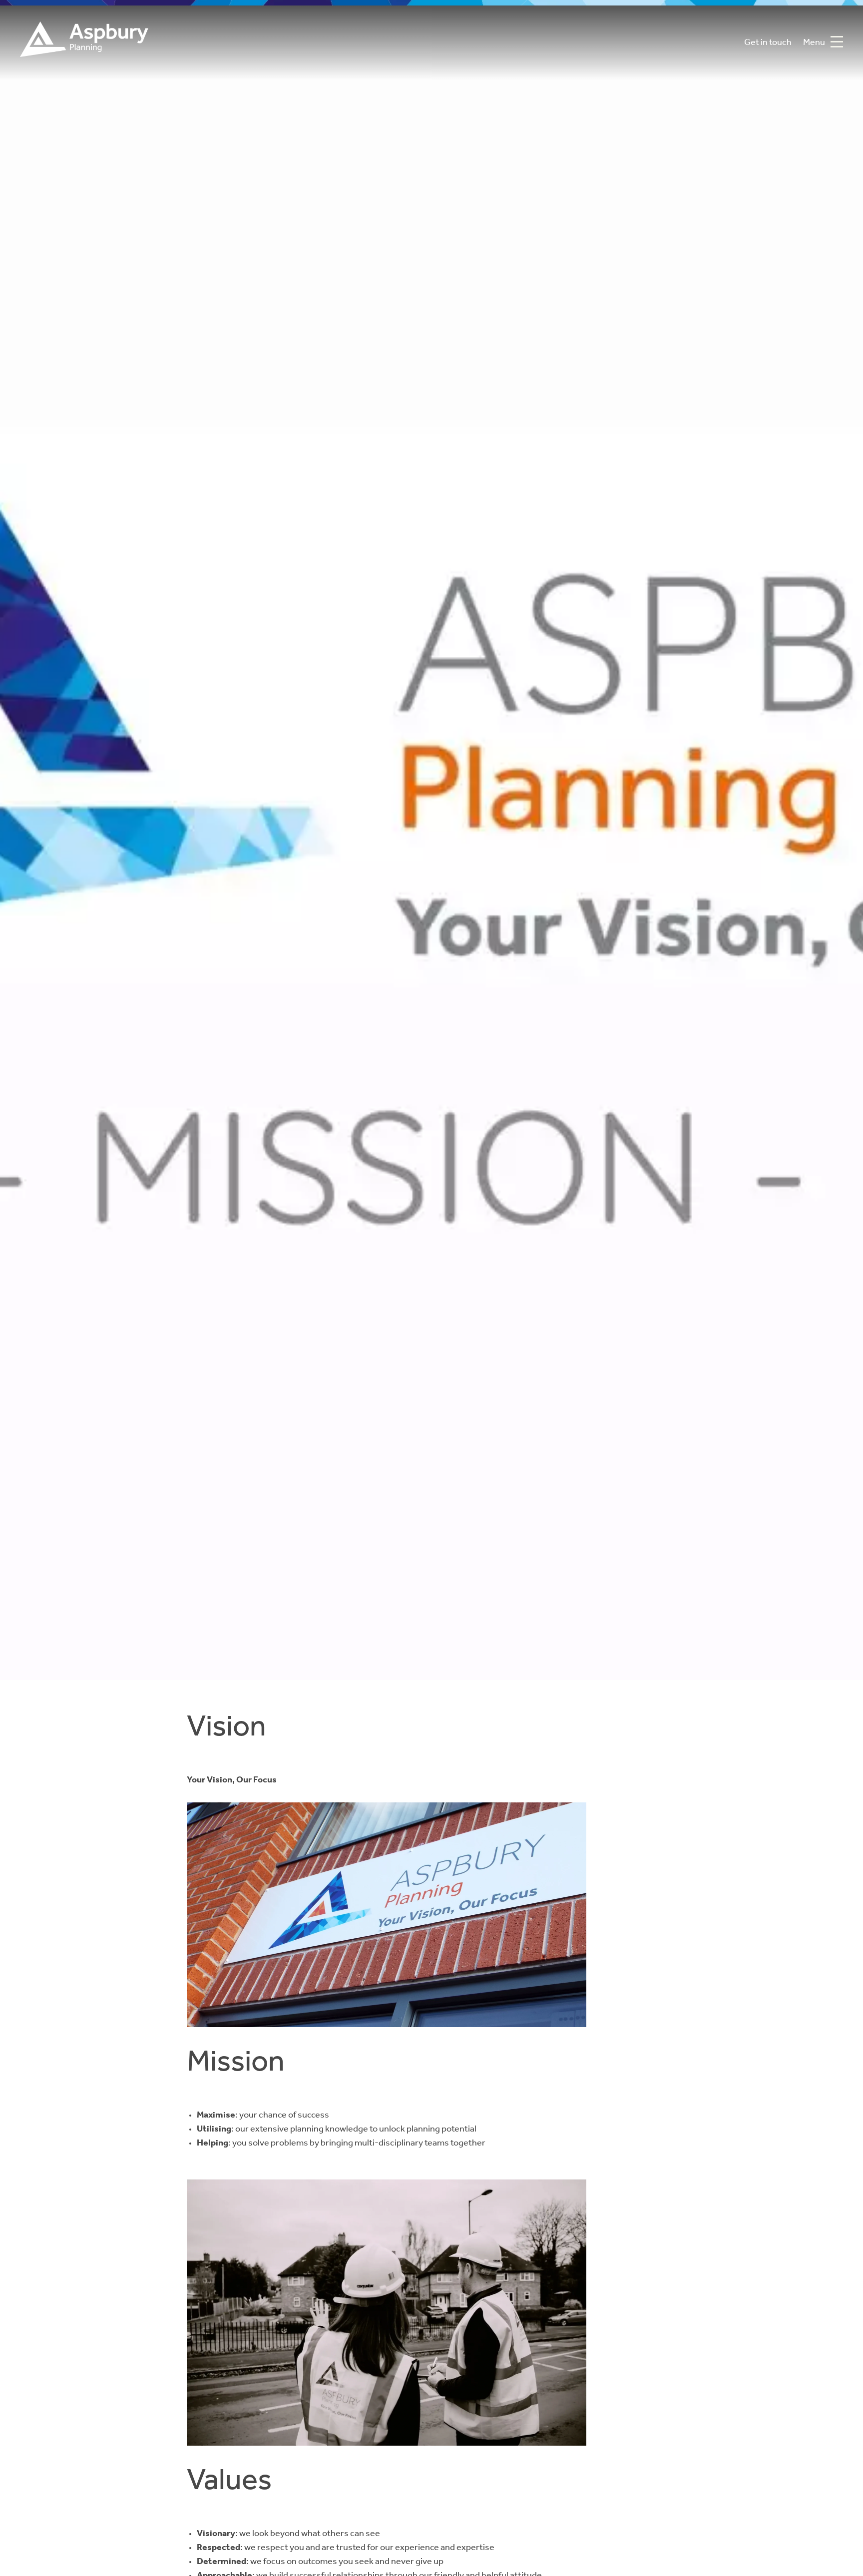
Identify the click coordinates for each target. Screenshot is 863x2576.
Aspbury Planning (84, 43)
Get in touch (768, 43)
